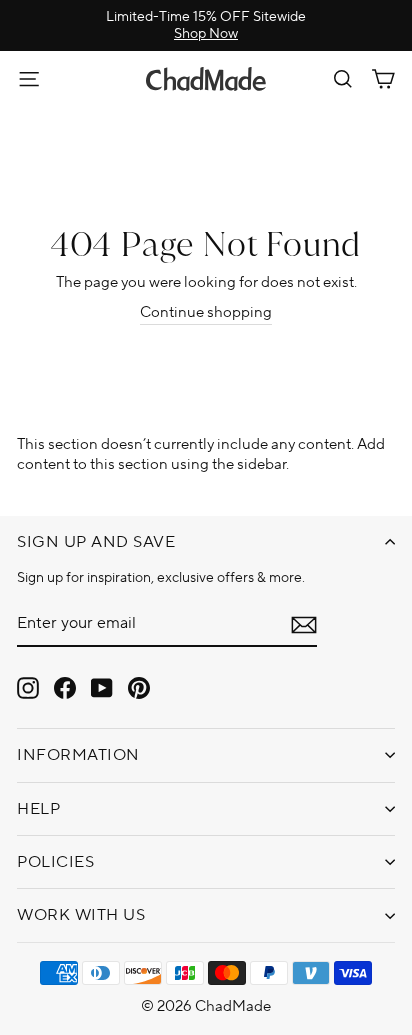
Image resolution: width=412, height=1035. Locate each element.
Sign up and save (96, 542)
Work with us (81, 915)
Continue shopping (206, 312)
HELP (38, 809)
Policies (55, 862)
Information (78, 755)
